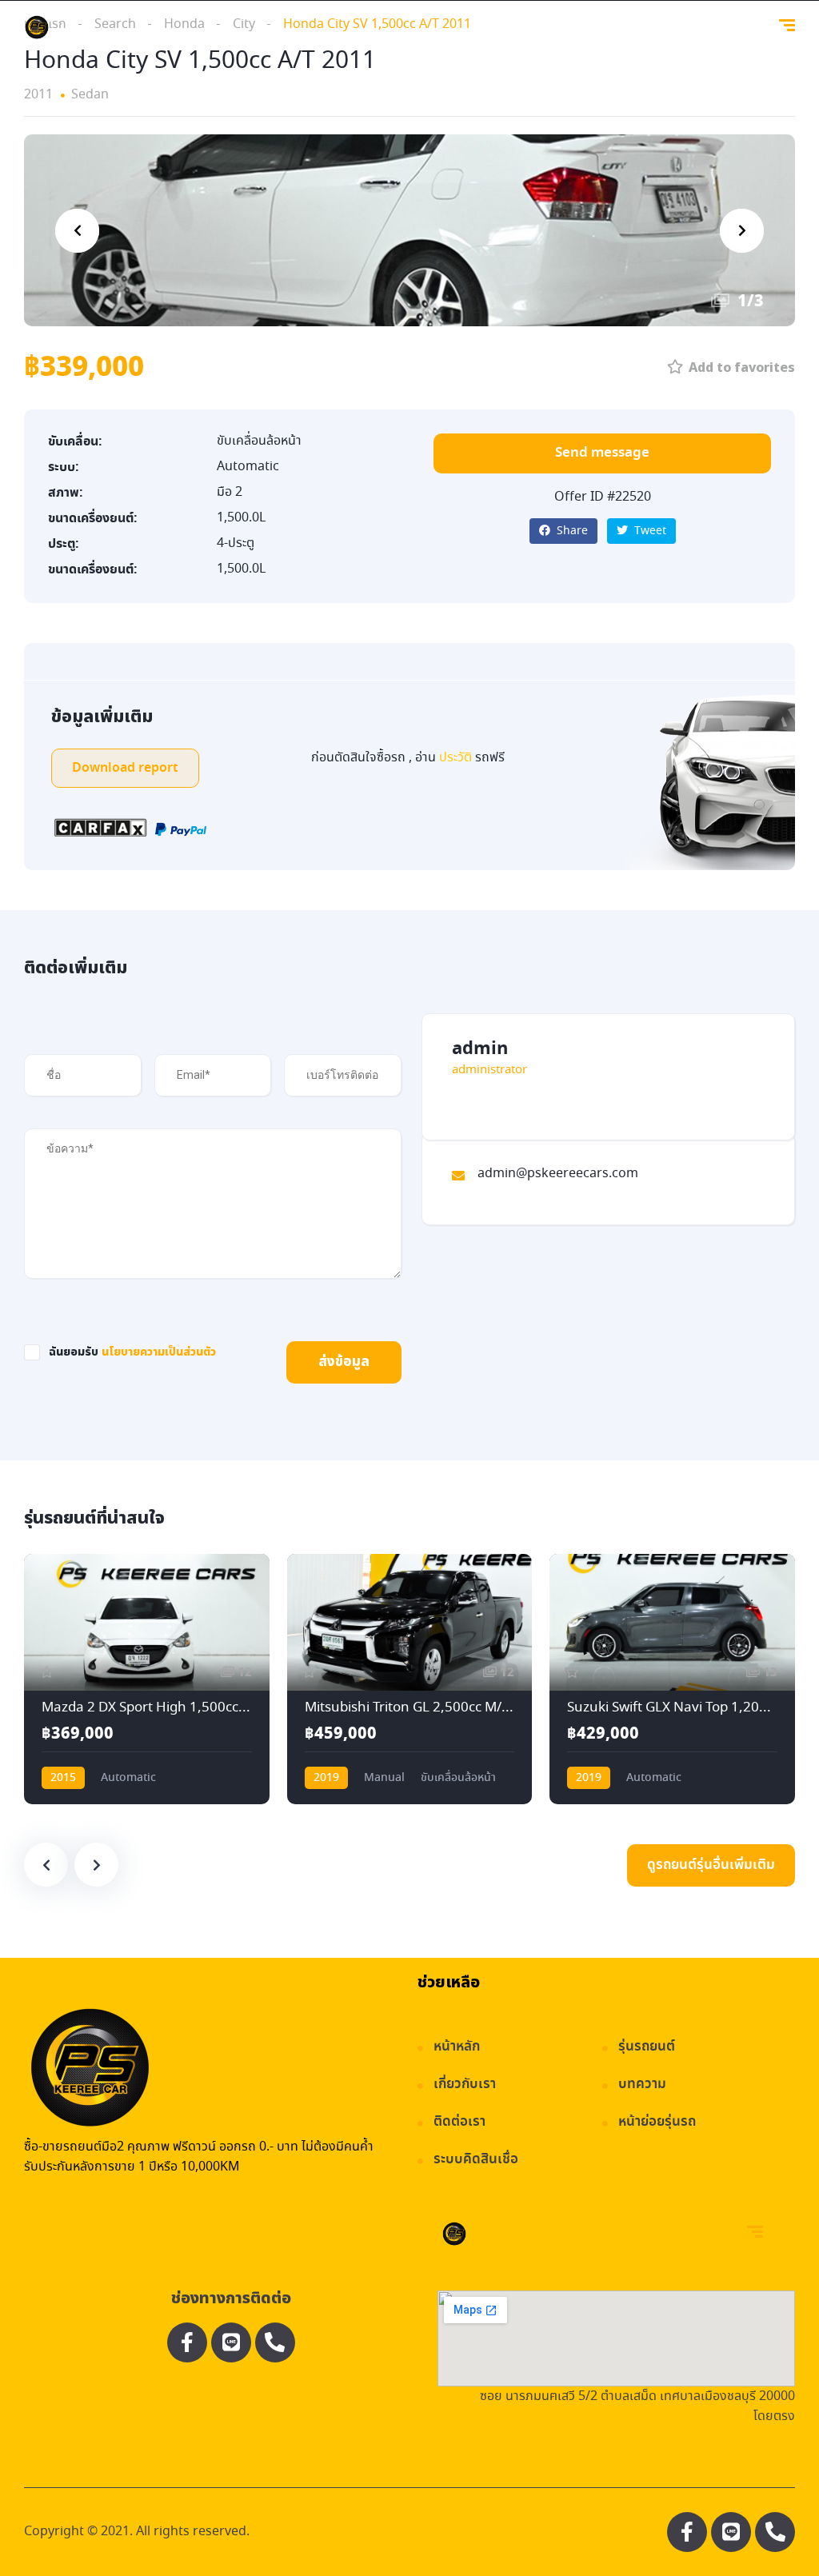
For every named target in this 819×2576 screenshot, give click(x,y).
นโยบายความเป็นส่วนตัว (159, 1352)
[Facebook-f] (187, 2342)
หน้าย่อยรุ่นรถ (657, 2122)
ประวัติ (457, 758)
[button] (602, 453)
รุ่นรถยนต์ (647, 2047)
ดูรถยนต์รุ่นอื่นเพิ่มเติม (711, 1865)
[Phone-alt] (275, 2342)
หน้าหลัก (457, 2047)
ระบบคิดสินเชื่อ (476, 2160)
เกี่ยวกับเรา (465, 2085)
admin (480, 1049)
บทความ (642, 2085)
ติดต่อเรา (459, 2122)
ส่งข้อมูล (344, 1362)
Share (571, 531)
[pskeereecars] (37, 28)
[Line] (231, 2342)
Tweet (649, 531)
